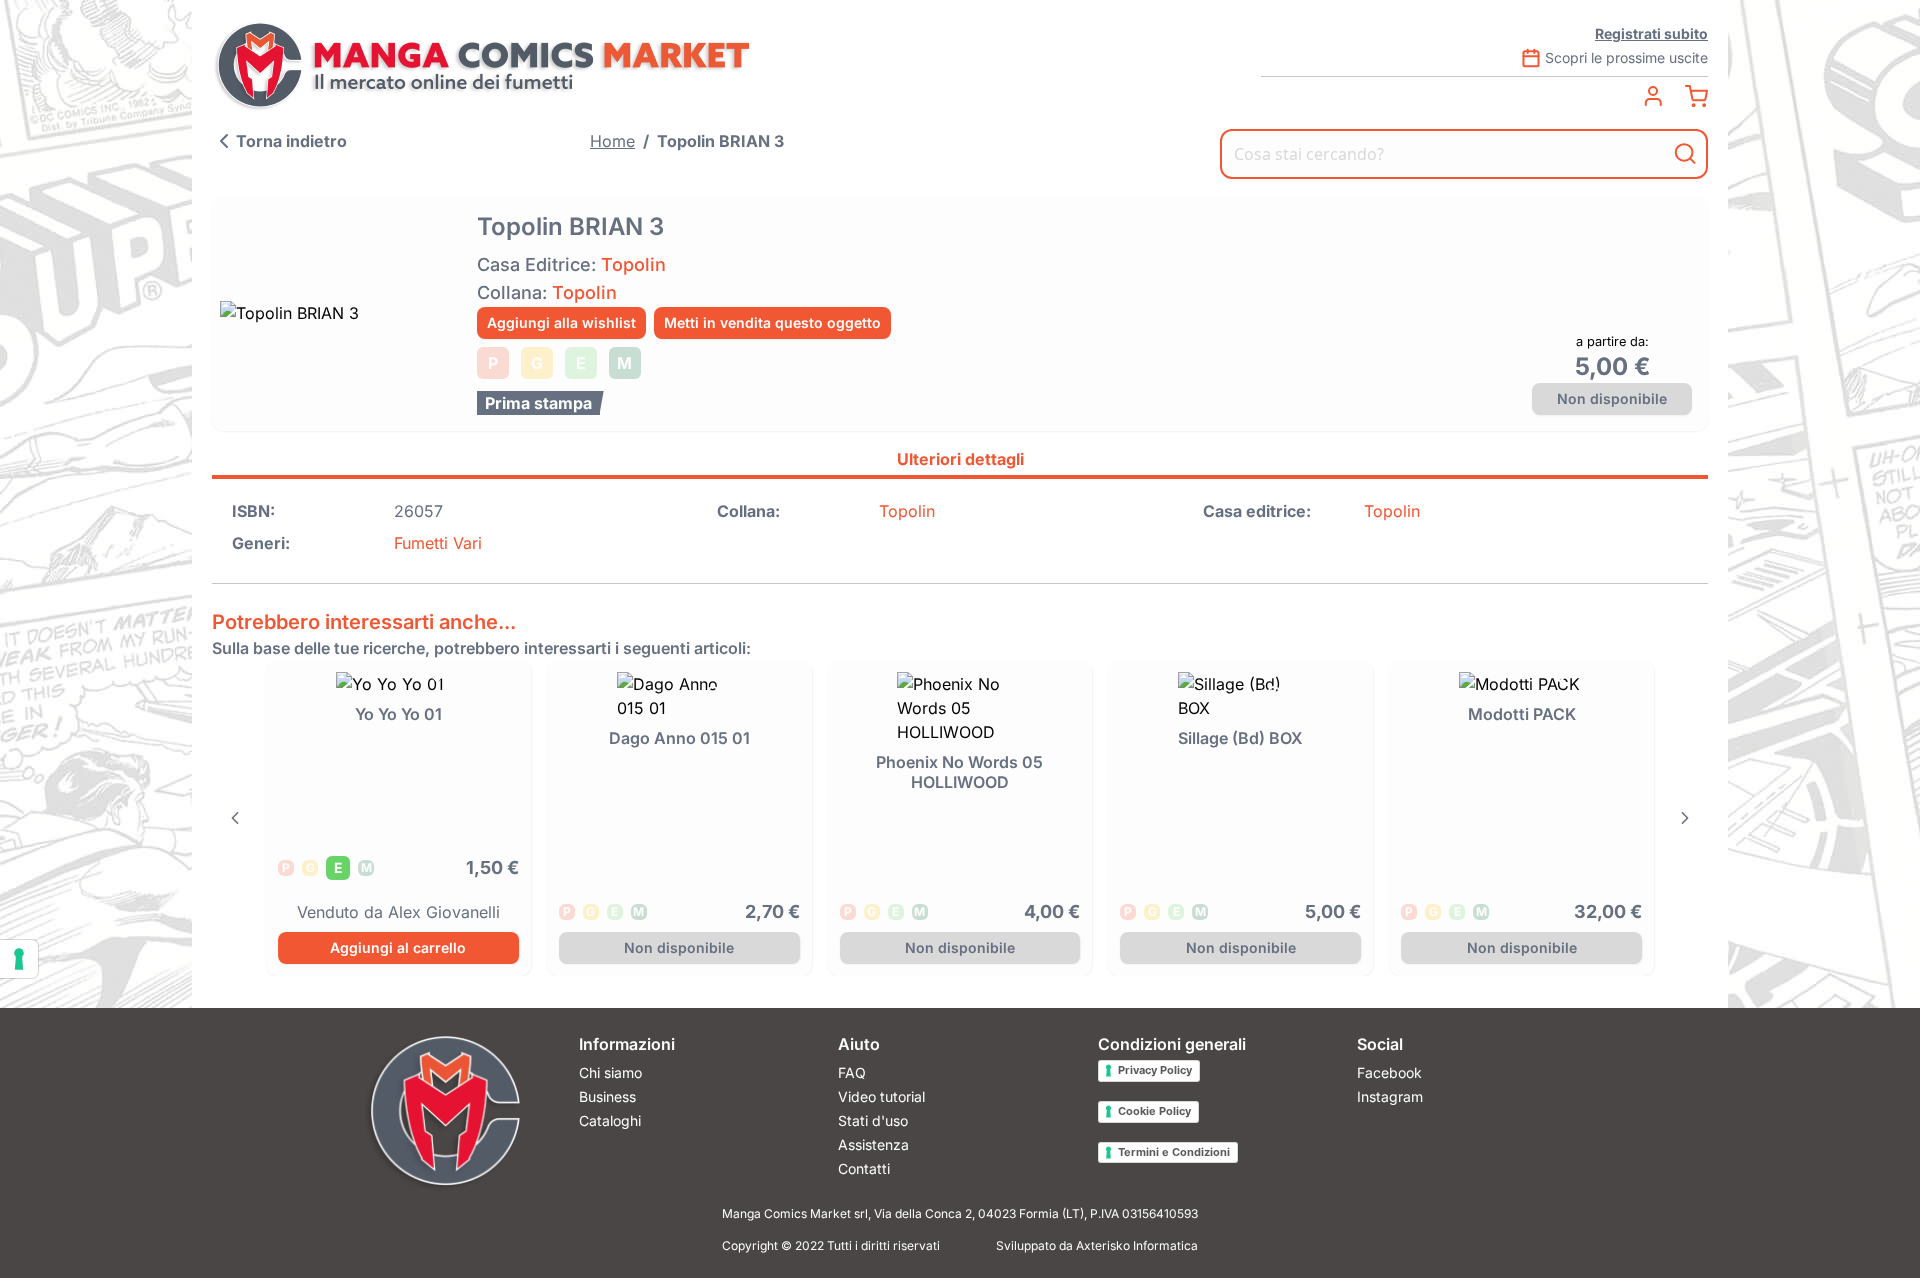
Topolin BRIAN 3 (720, 141)
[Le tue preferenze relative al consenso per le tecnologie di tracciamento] (19, 959)
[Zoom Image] (338, 313)
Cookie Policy (1154, 1111)
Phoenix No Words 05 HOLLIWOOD (959, 772)
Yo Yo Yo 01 (398, 714)
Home (612, 141)
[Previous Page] (235, 818)
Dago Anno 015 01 (679, 738)
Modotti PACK (1522, 714)
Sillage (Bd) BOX (1240, 738)
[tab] (960, 462)
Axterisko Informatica (1137, 1245)
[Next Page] (1685, 818)
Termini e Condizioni (1174, 1152)
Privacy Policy (1155, 1070)
